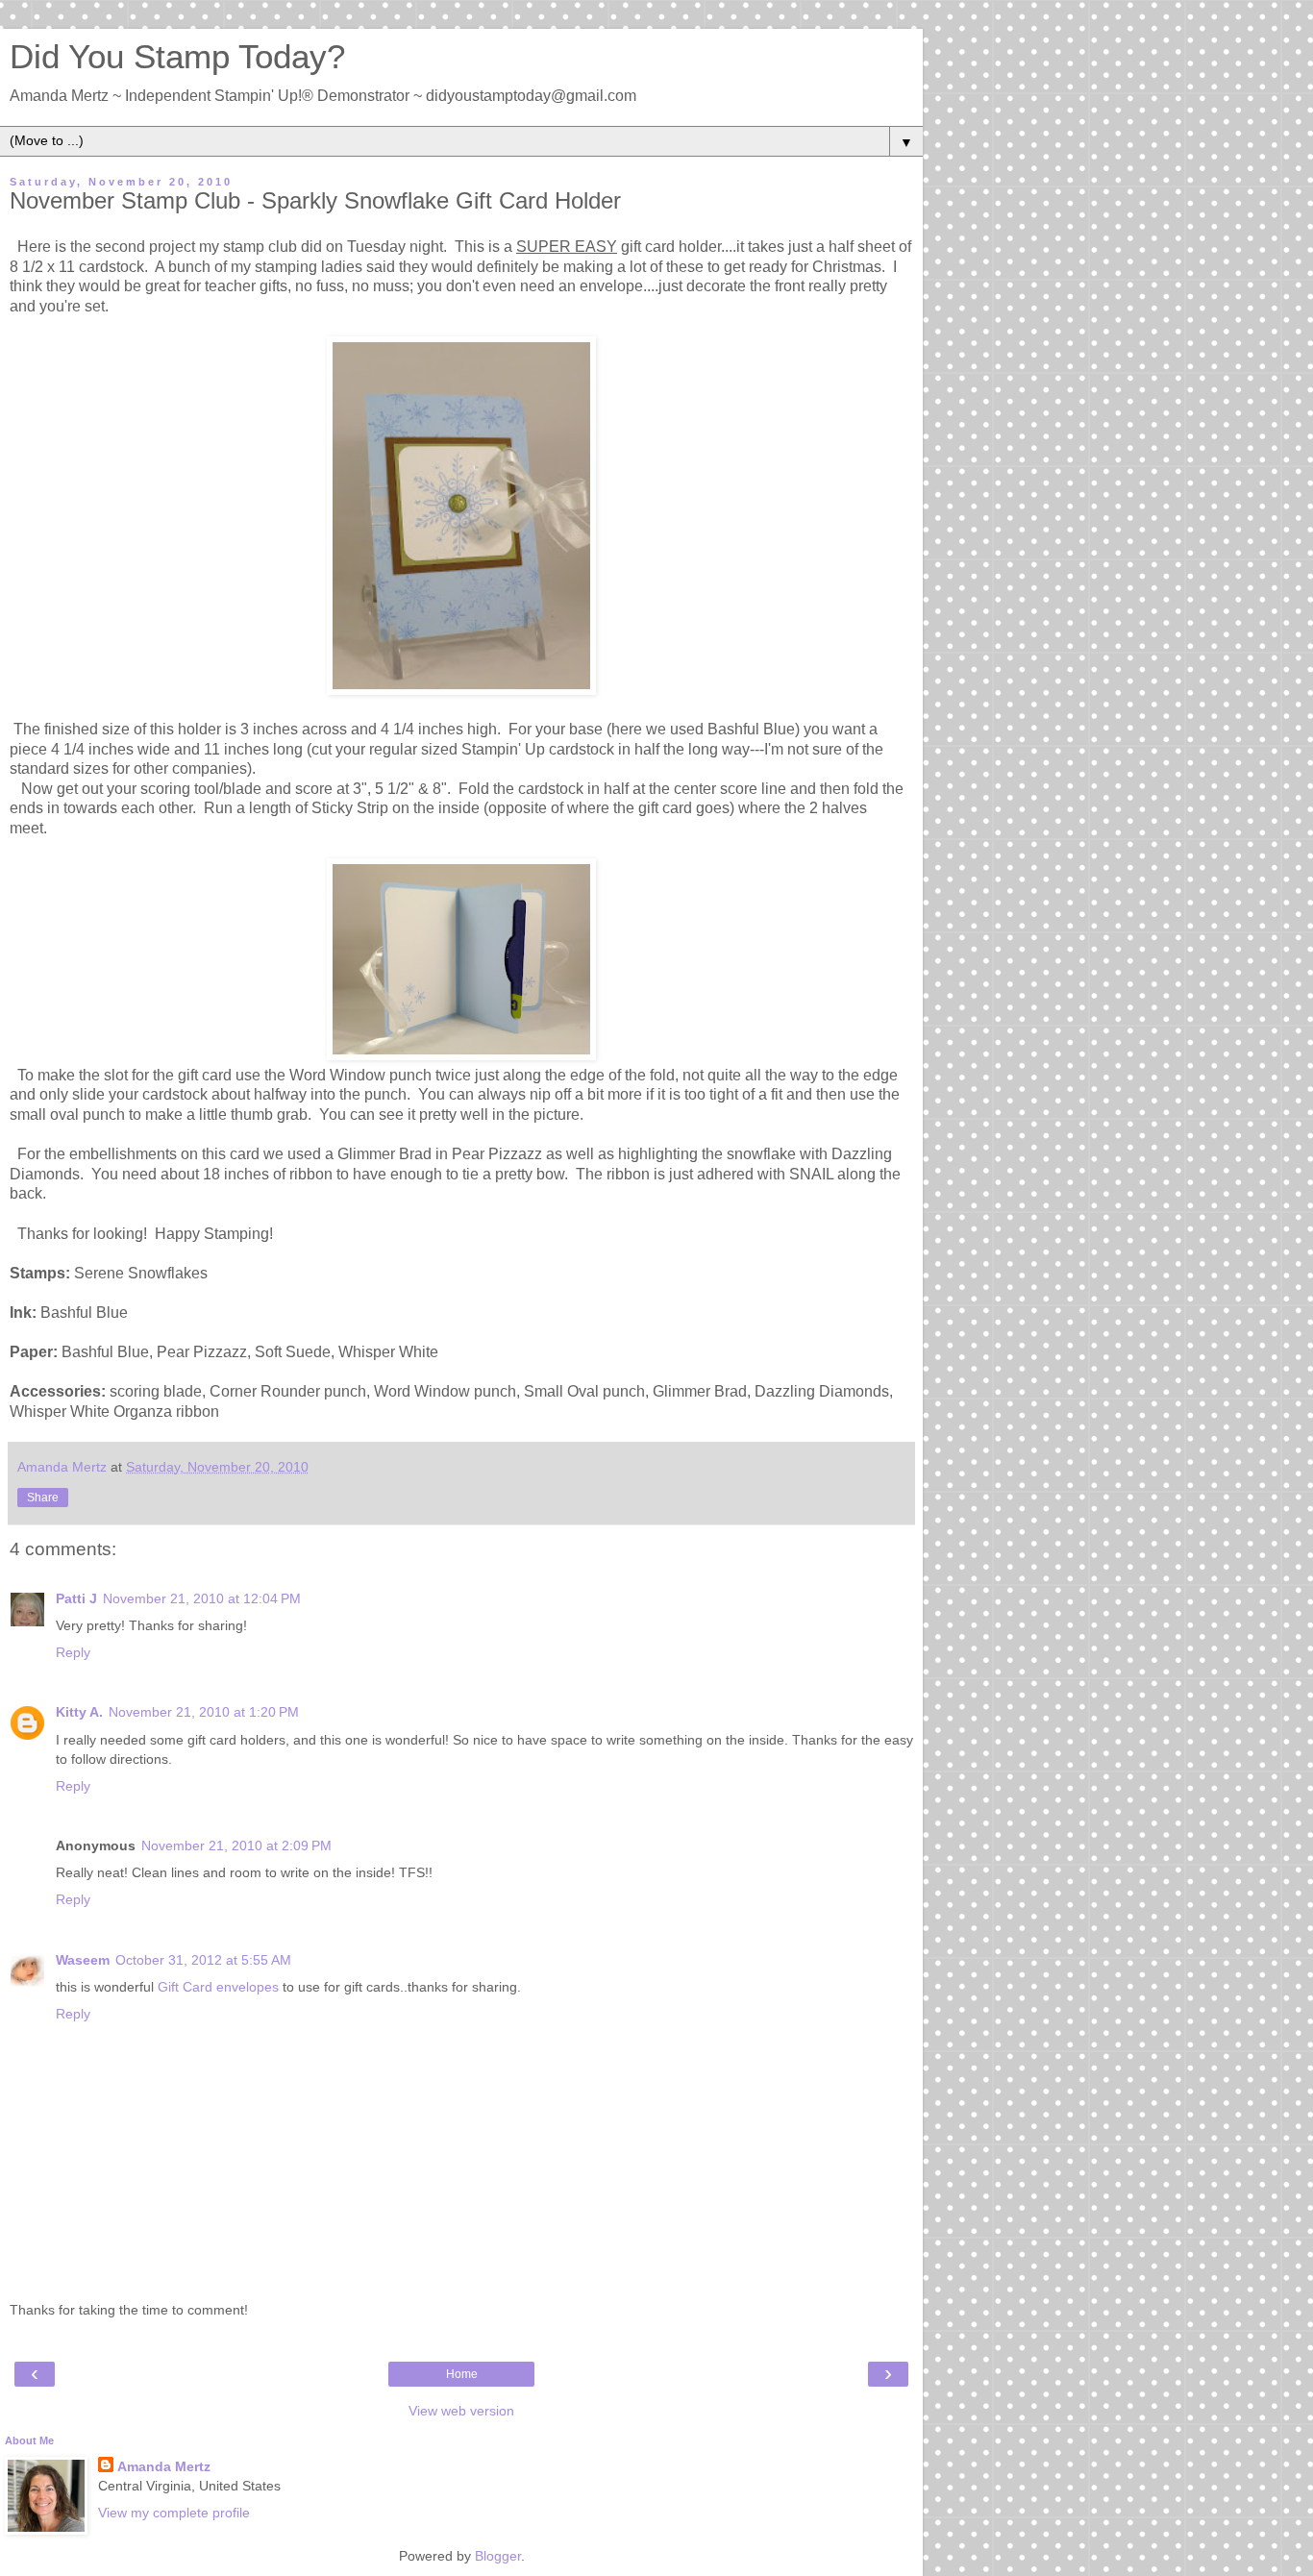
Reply (73, 1652)
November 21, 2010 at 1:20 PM (204, 1712)
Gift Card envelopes (218, 1987)
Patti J (76, 1598)
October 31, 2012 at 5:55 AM (203, 1960)
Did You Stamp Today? (177, 57)
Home (462, 2374)
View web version (461, 2411)
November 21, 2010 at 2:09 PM (236, 1845)
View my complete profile (174, 2513)
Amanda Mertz (164, 2466)
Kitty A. (79, 1712)
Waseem (83, 1960)
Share (43, 1498)
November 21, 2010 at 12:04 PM (202, 1598)
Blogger (498, 2556)
